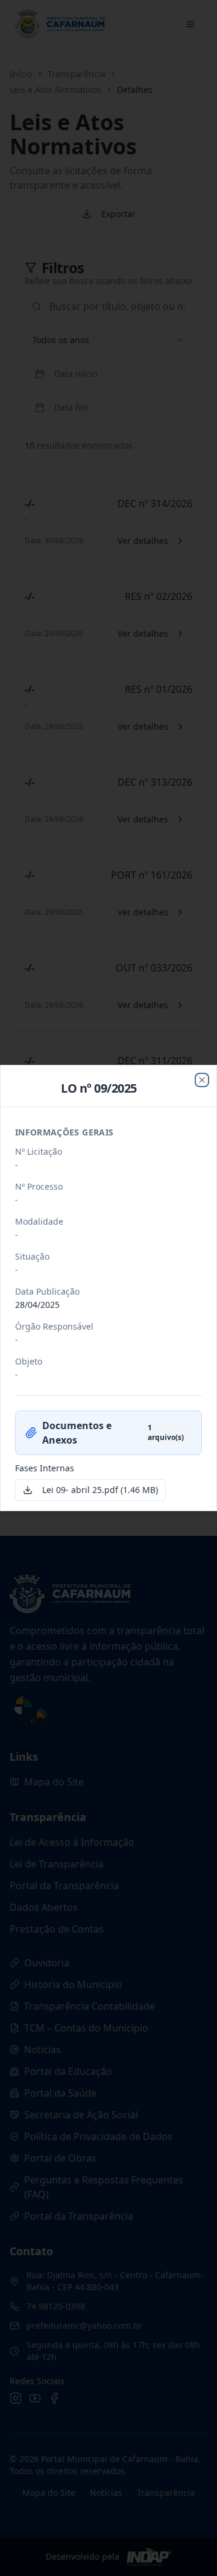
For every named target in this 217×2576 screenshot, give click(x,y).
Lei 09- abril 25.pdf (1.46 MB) (100, 1490)
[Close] (202, 1080)
